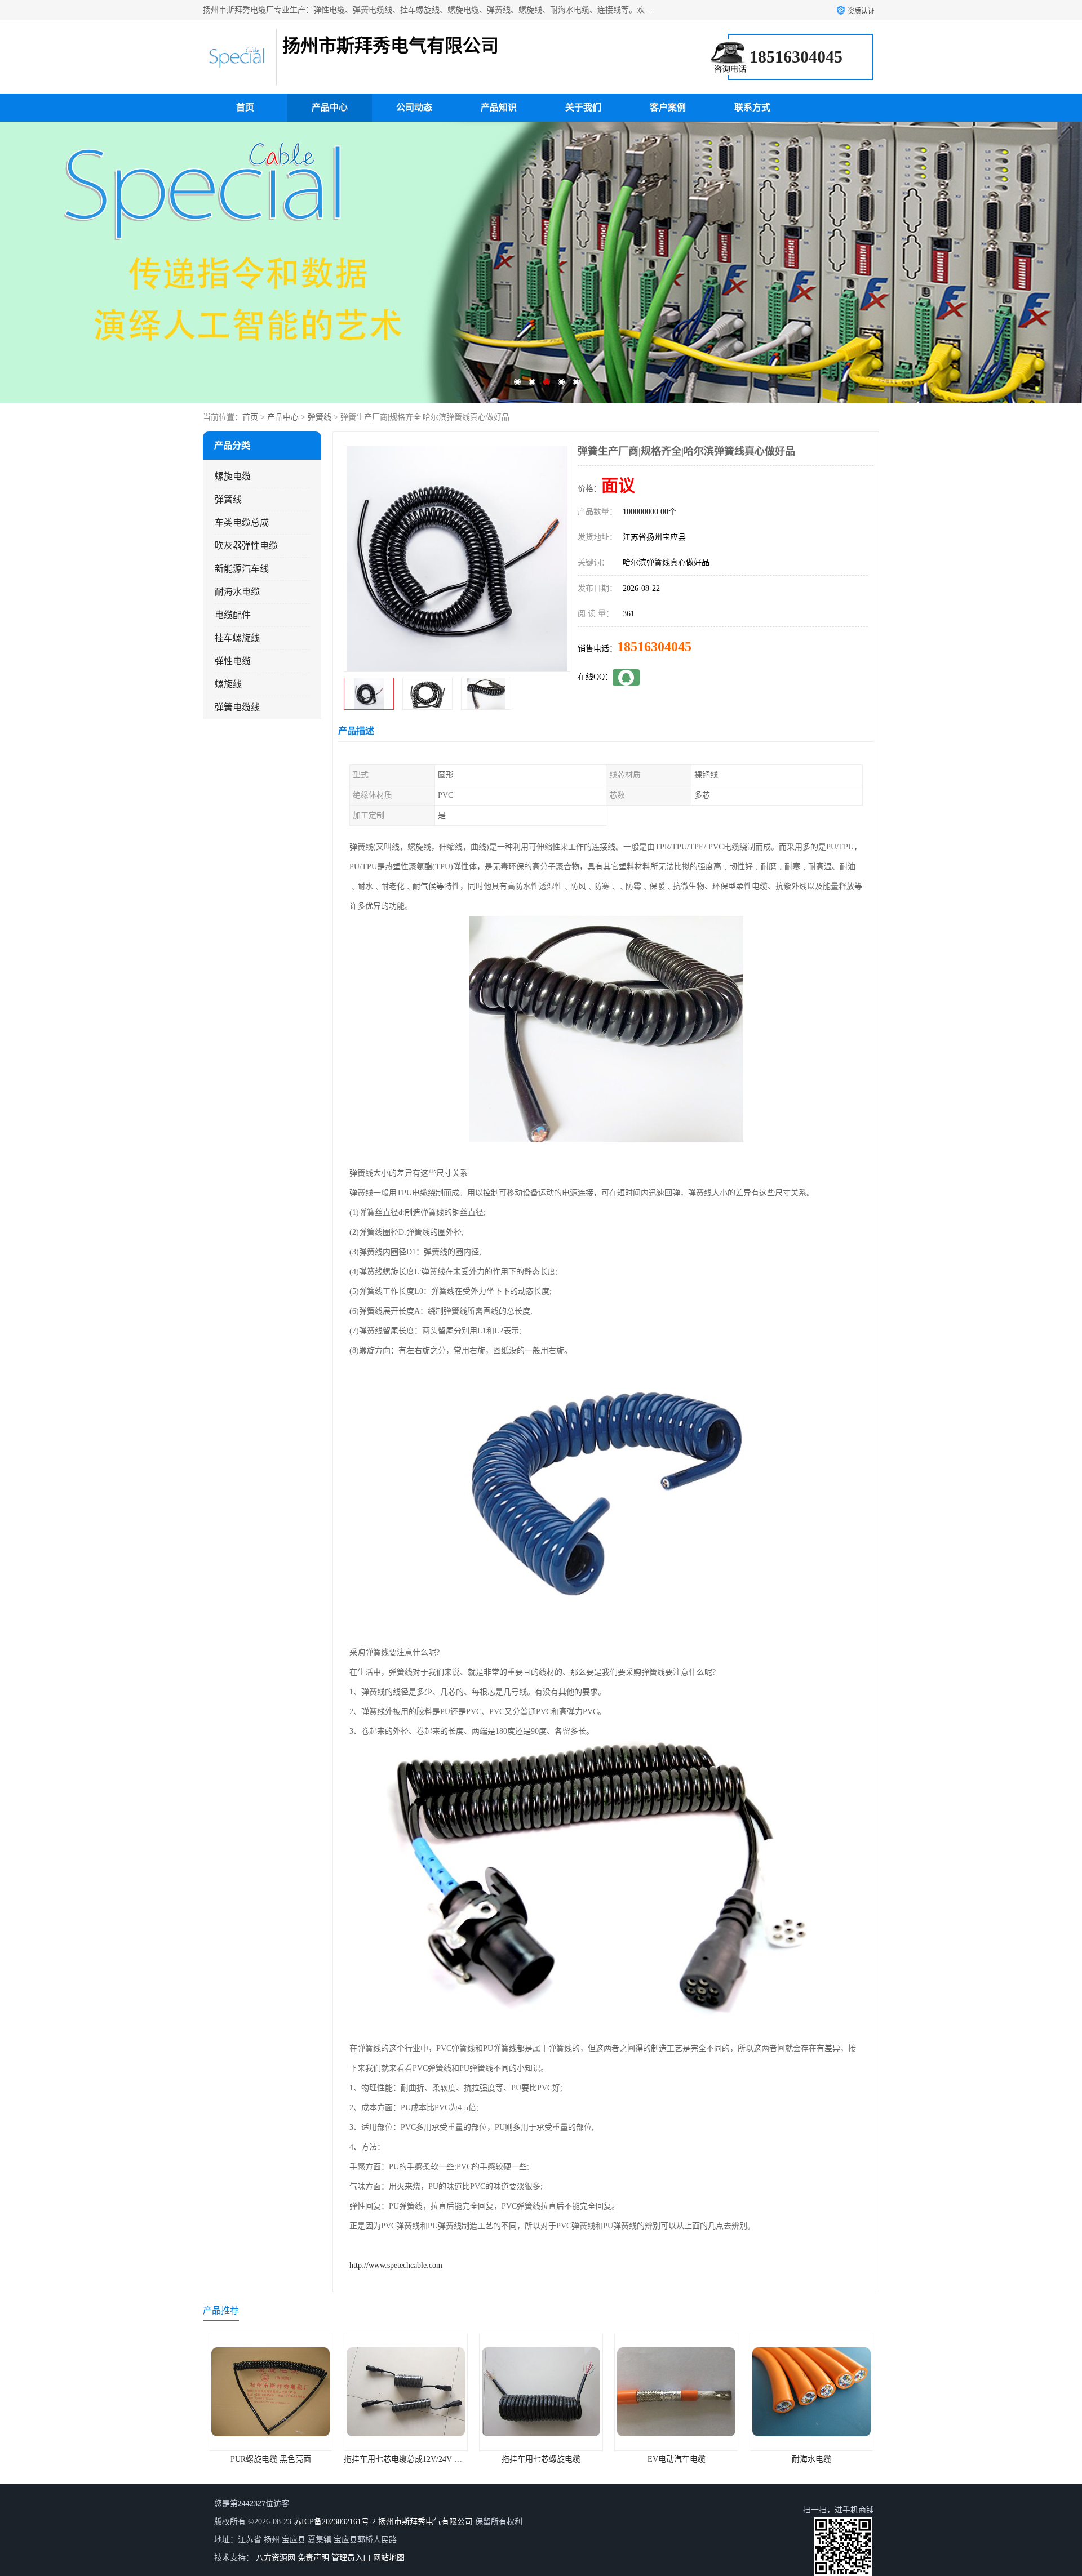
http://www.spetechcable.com (396, 2265)
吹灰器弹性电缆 (246, 546)
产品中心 (330, 107)
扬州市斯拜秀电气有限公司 (425, 2522)
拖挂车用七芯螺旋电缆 (406, 2459)
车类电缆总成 (242, 522)
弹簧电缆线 (237, 707)
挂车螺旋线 (237, 638)
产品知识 (499, 107)
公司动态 (414, 107)
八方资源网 (276, 2558)
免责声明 (313, 2558)
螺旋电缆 (233, 476)
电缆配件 (233, 615)
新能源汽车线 (242, 569)
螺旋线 (228, 684)
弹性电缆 (233, 661)
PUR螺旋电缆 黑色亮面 (812, 2459)
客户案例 (668, 107)
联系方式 (752, 107)
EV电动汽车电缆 (541, 2459)
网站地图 (389, 2558)
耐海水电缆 (237, 592)
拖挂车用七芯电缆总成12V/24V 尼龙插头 (280, 2459)
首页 (245, 107)
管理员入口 (351, 2558)
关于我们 (583, 107)
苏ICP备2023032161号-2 (335, 2522)
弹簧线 (320, 417)
